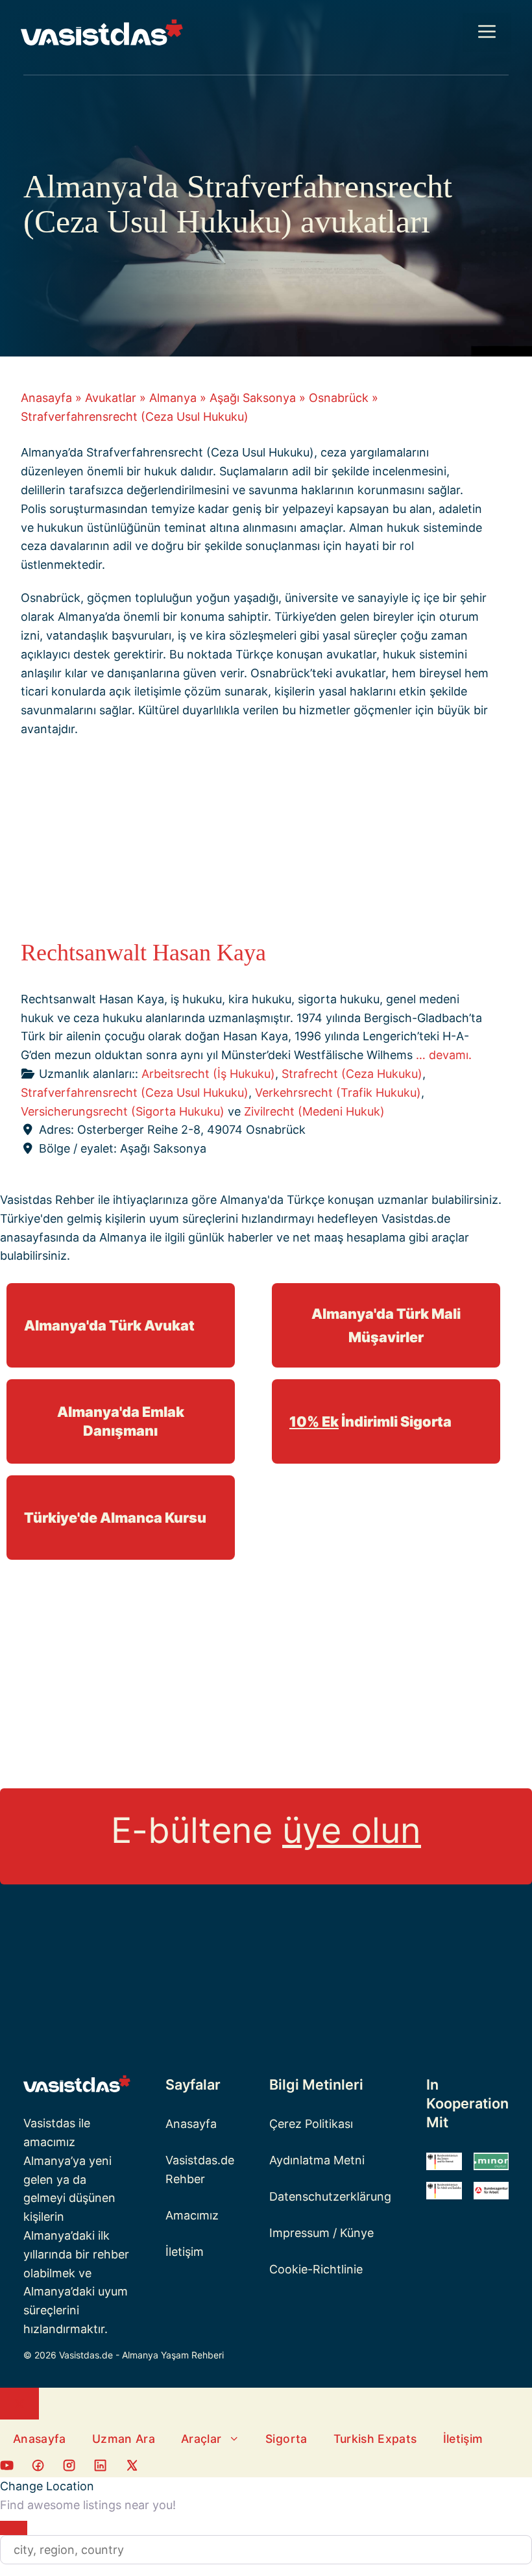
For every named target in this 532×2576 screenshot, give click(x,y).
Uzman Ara (124, 2439)
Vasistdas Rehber (47, 1200)
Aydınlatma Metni (317, 2160)
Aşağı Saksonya (253, 398)
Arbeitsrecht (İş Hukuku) (208, 1074)
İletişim (185, 2252)
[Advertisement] (256, 842)
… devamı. (444, 1055)
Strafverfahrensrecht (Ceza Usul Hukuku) (135, 1093)
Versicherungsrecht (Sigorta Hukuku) (123, 1111)
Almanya (173, 398)
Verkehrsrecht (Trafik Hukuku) (338, 1093)
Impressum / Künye (321, 2233)
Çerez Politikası (311, 2124)
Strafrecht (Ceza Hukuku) (352, 1074)
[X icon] (132, 2468)
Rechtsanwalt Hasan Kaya (143, 953)
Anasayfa (46, 398)
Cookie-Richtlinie (316, 2269)
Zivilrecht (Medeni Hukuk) (314, 1111)
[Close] (14, 2528)
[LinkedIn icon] (100, 2468)
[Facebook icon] (7, 2468)
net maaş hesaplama (349, 1237)
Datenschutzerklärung (330, 2196)
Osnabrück (339, 398)
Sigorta (286, 2439)
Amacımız (192, 2215)
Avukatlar (111, 398)
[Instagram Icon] (69, 2468)
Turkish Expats (375, 2439)
